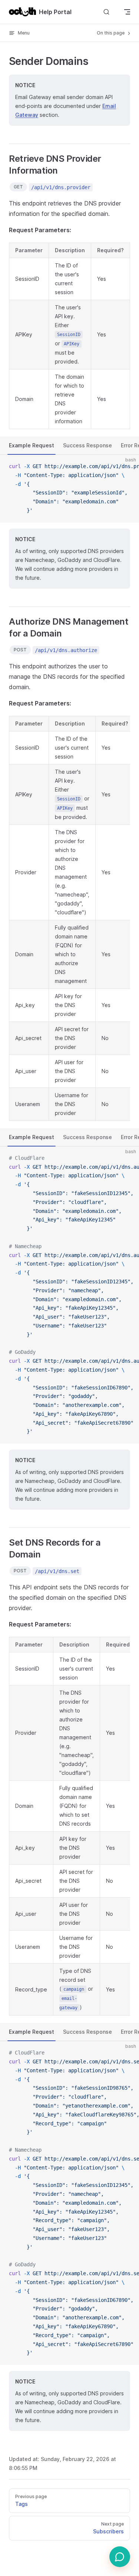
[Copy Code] (127, 467)
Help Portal (55, 12)
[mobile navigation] (127, 12)
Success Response (87, 445)
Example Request (32, 445)
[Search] (106, 12)
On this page (111, 33)
